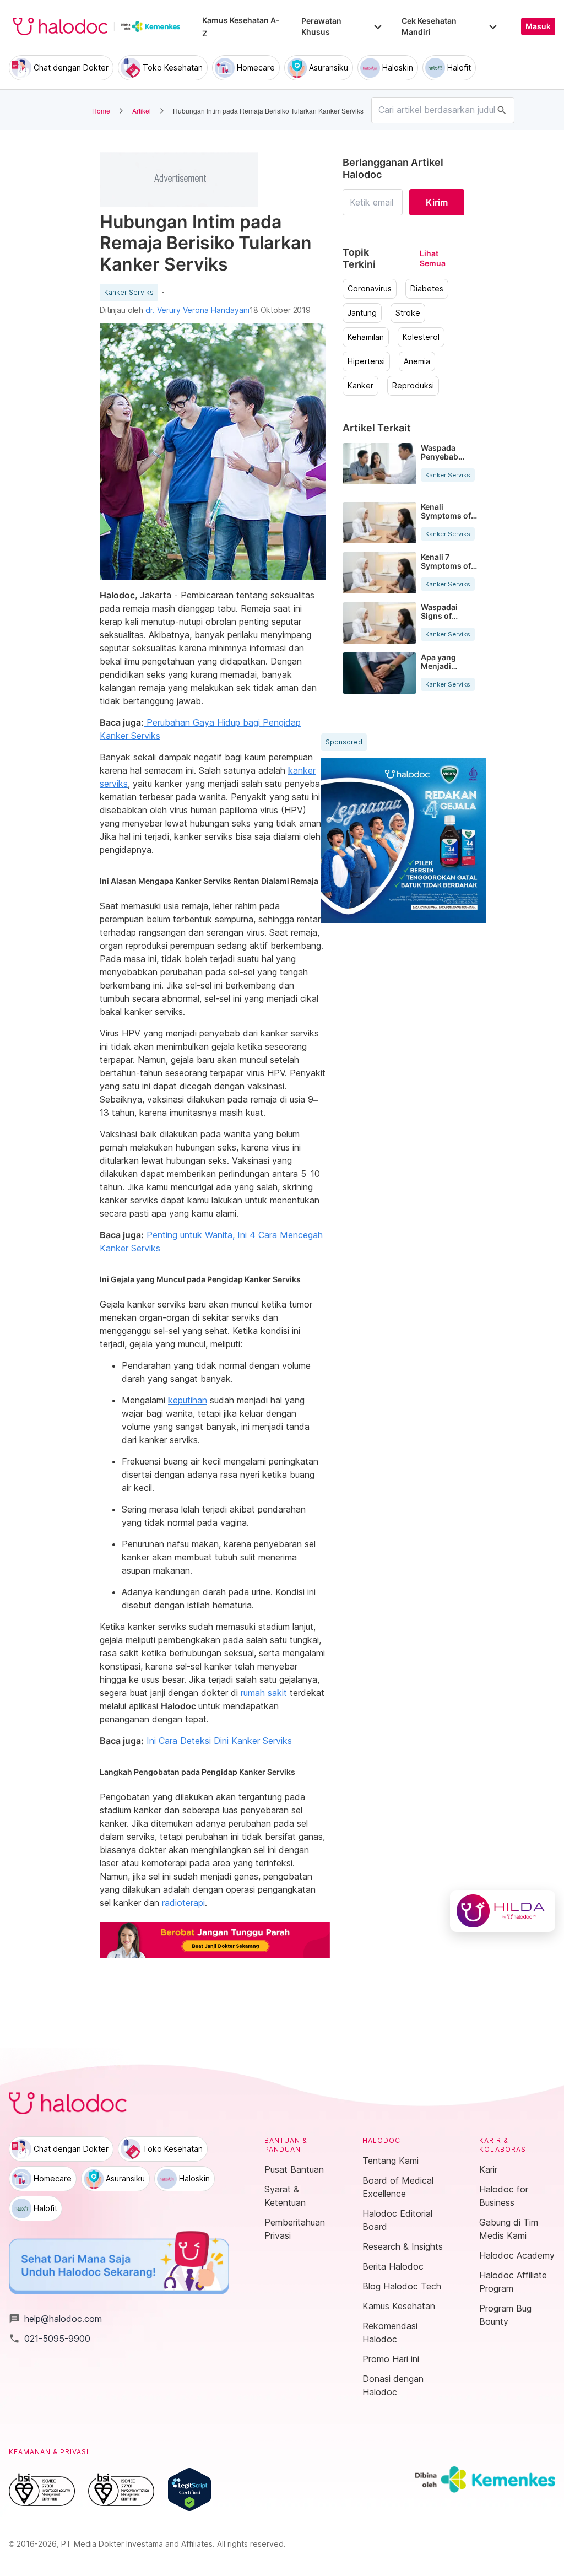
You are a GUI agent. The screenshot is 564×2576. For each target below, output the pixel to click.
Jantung (362, 313)
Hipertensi (366, 361)
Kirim (437, 202)
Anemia (417, 361)
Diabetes (427, 289)
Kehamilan (366, 337)
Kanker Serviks (129, 293)
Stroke (408, 313)
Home (101, 110)
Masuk (538, 26)
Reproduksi (413, 386)
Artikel (142, 110)
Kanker (360, 386)
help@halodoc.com (55, 2319)
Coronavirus (370, 289)
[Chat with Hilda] (503, 1911)
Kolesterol (421, 337)
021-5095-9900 (50, 2339)
